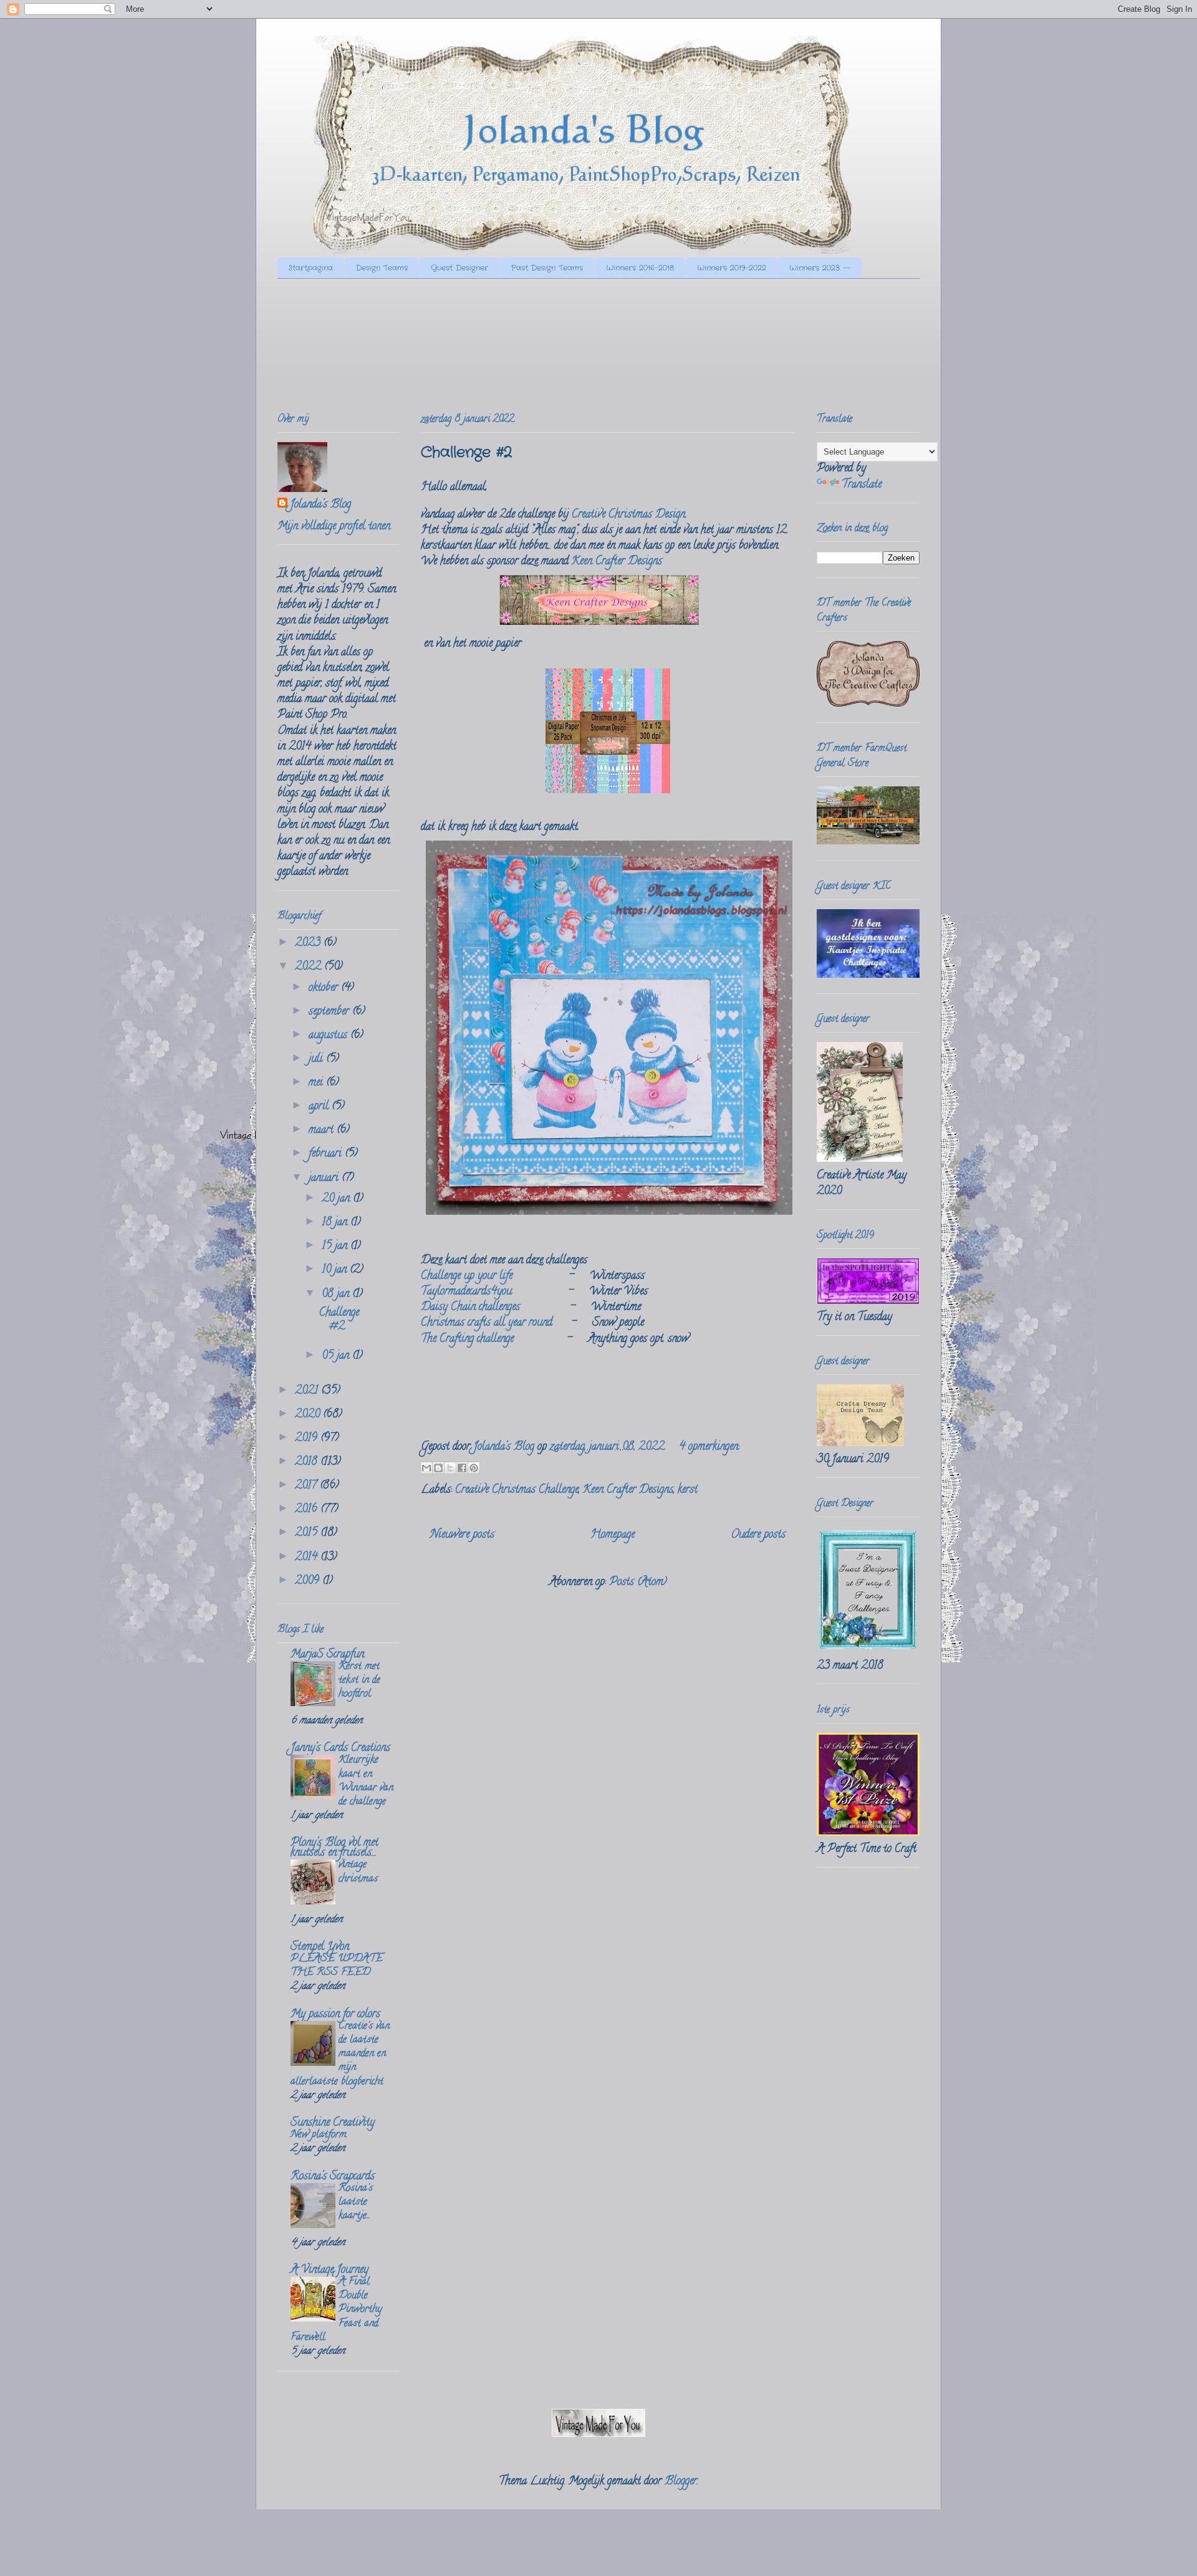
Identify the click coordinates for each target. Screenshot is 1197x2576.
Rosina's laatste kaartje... (356, 2202)
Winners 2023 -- (820, 268)
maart (323, 1131)
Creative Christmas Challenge (517, 1490)
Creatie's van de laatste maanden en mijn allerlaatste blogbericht (340, 2054)
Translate (862, 485)
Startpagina (311, 268)
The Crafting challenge (467, 1339)
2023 (309, 943)
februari (327, 1154)
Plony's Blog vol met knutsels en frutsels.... (334, 1848)
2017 (307, 1486)
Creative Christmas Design (628, 515)
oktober (325, 988)
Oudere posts (758, 1535)
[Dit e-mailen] (426, 1468)
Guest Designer (459, 268)
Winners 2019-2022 (732, 268)
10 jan (336, 1270)
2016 (308, 1510)
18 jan (336, 1223)
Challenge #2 (466, 453)
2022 (310, 967)
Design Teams (382, 268)
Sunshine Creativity (333, 2123)
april (320, 1107)
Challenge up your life (467, 1276)
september (330, 1012)
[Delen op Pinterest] (474, 1468)
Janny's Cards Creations (340, 1749)
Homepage (613, 1535)
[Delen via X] (450, 1468)
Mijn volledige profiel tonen (334, 527)
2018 (308, 1462)
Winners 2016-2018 (640, 268)
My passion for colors (335, 2015)
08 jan (337, 1295)
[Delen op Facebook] (462, 1468)
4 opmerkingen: (709, 1447)
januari (325, 1179)
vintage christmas (358, 1872)
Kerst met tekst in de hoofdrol (359, 1681)
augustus (329, 1036)
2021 (308, 1391)
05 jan (337, 1356)
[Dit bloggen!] (438, 1468)
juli (317, 1059)
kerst (688, 1490)
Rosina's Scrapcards (333, 2177)
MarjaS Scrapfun (327, 1655)
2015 (308, 1533)
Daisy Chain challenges (470, 1308)
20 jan (337, 1199)
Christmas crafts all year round (487, 1323)
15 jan (336, 1247)
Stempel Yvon (320, 1947)
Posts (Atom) (638, 1583)
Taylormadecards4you (466, 1292)
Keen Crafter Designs (617, 562)
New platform (319, 2135)
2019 (308, 1439)
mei (317, 1083)
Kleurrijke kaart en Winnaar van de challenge (366, 1781)
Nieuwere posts (462, 1535)
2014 (308, 1558)
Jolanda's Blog (320, 505)
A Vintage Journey (329, 2270)
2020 (309, 1415)
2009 (309, 1581)
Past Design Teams (547, 268)
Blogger (681, 2482)
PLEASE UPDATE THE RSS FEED (337, 1966)
